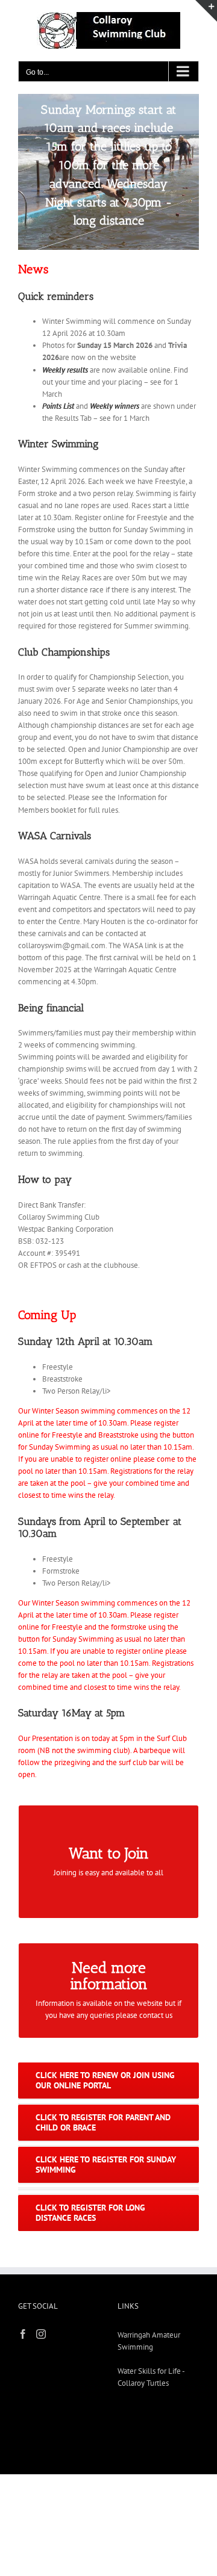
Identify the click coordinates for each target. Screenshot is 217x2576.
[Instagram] (41, 2334)
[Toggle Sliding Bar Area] (206, 11)
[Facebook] (23, 2334)
